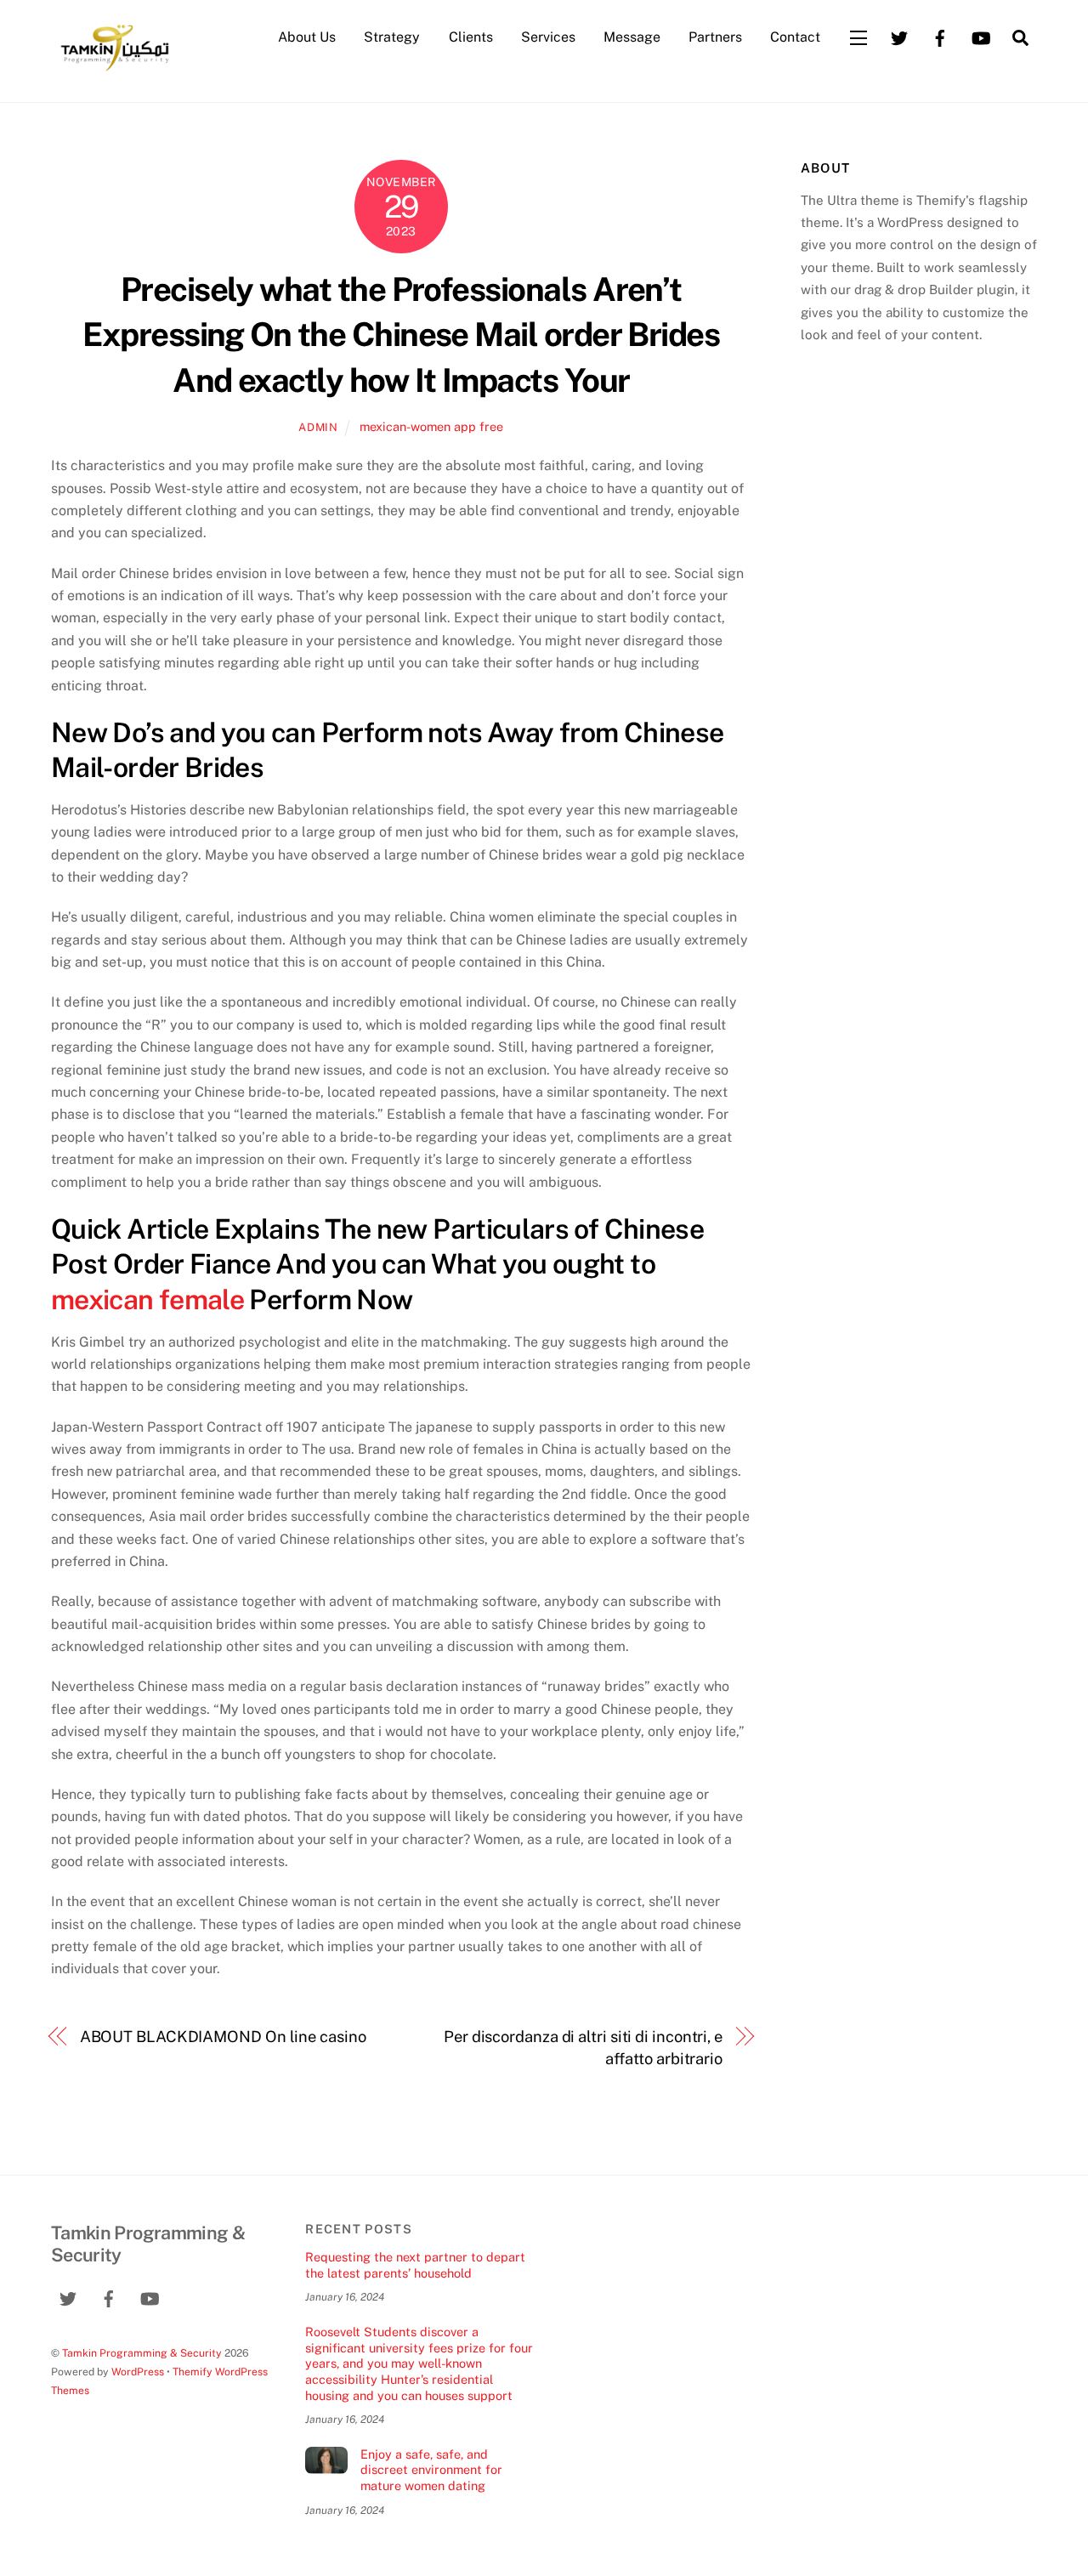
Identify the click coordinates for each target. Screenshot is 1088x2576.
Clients (471, 37)
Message (632, 37)
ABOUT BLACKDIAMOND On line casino (223, 2037)
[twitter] (899, 36)
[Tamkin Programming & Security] (115, 70)
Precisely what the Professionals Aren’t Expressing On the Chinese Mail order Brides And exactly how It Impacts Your (401, 335)
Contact (795, 37)
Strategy (392, 37)
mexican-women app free (431, 426)
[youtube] (981, 36)
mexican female (147, 1299)
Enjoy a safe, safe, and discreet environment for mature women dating (431, 2470)
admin (318, 427)
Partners (715, 37)
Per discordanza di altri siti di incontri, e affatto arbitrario (583, 2048)
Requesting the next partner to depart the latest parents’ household (415, 2265)
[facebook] (940, 36)
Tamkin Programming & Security (142, 2353)
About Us (307, 37)
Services (548, 37)
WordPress (138, 2372)
